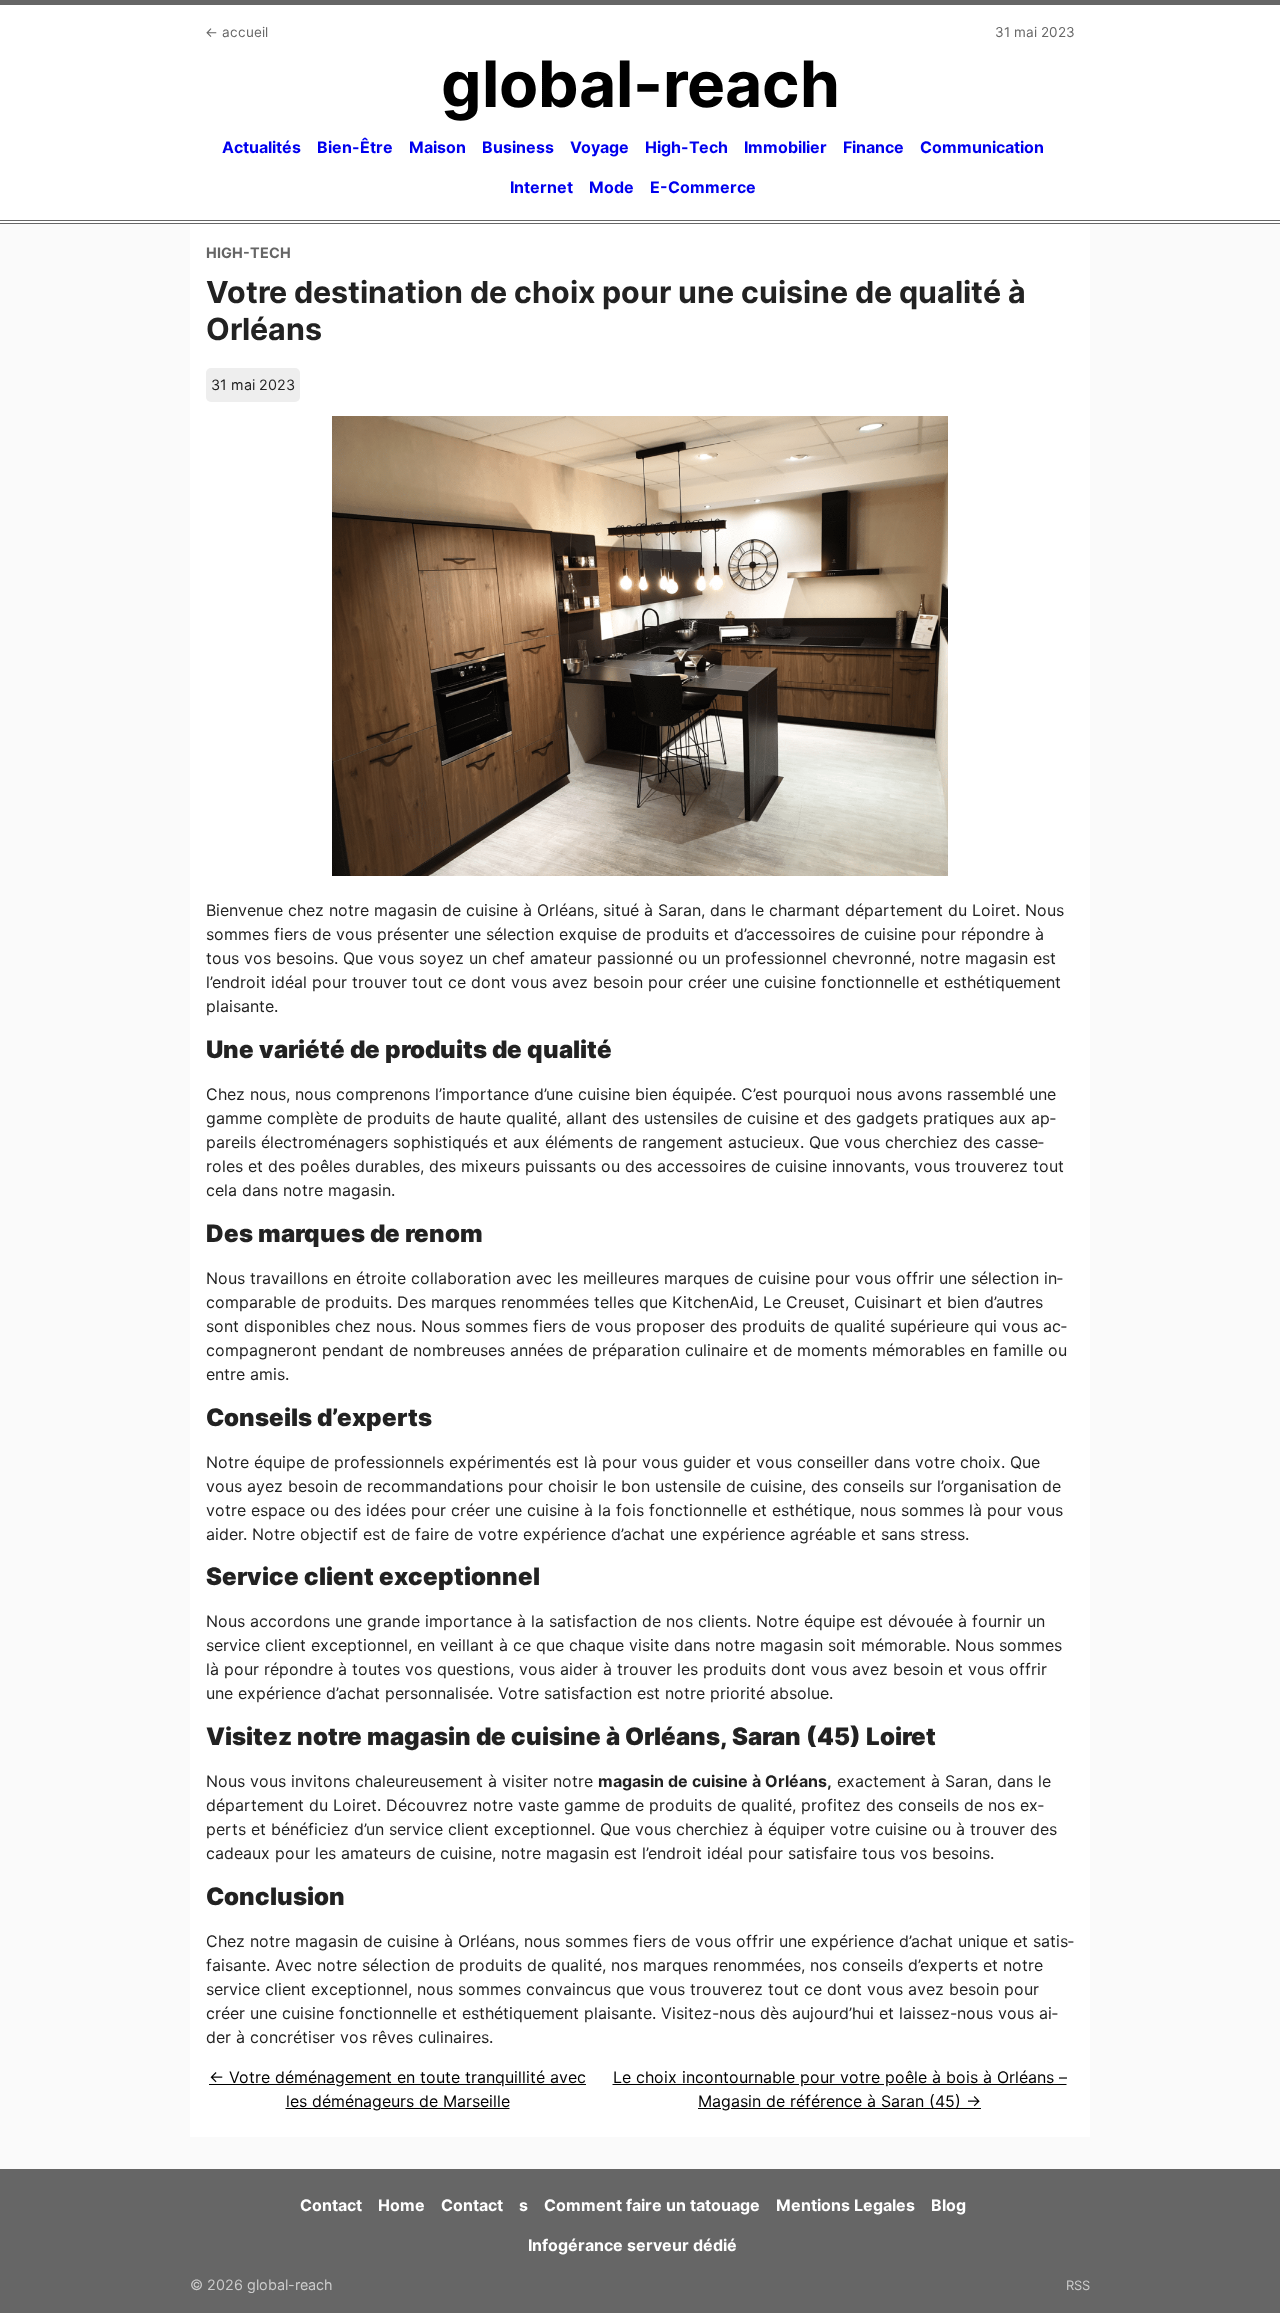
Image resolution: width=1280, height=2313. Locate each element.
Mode (611, 187)
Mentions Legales (845, 2205)
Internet (541, 187)
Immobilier (785, 147)
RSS (1078, 2285)
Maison (437, 147)
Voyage (599, 147)
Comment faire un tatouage (652, 2205)
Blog (948, 2205)
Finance (873, 147)
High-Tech (686, 147)
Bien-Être (355, 147)
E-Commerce (703, 187)
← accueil (236, 32)
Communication (982, 147)
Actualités (261, 147)
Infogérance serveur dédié (632, 2245)
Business (518, 147)
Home (401, 2205)
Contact (331, 2205)
